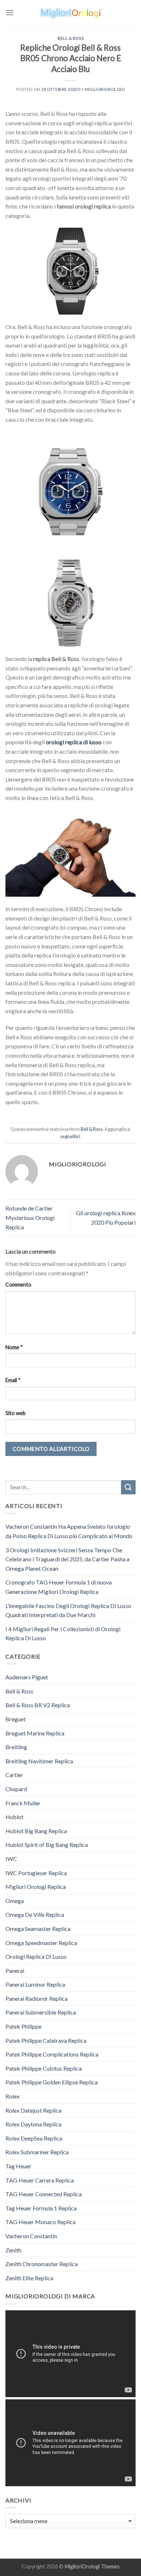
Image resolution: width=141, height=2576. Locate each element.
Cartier (14, 1775)
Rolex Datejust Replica (33, 2110)
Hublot (14, 1817)
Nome (14, 1347)
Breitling (16, 1747)
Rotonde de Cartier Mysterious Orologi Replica (30, 1217)
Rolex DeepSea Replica (34, 2138)
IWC (11, 1859)
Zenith (13, 2250)
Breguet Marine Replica (35, 1733)
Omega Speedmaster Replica (41, 1943)
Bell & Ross (70, 38)
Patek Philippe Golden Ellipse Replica (52, 2082)
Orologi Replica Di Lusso (36, 1956)
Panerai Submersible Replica (41, 2012)
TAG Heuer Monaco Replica (40, 2222)
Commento (18, 1285)
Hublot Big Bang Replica (36, 1831)
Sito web (16, 1413)
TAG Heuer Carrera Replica (40, 2180)
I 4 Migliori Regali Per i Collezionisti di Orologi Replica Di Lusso (63, 1634)
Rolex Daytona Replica (33, 2124)
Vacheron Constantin (31, 2236)
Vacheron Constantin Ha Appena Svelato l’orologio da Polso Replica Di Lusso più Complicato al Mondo (69, 1531)
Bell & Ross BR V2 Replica (38, 1705)
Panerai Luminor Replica (35, 1984)
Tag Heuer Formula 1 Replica (41, 2208)
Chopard (16, 1789)
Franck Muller (23, 1803)
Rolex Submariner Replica (37, 2152)
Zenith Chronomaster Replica (42, 2264)
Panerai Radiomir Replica (37, 1998)
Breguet (16, 1719)
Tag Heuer (18, 2166)
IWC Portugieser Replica (36, 1873)
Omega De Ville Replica (35, 1914)
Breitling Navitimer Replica (39, 1761)
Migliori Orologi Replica (36, 1887)
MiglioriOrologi (82, 2566)
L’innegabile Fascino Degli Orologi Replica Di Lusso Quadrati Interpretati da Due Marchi (68, 1610)
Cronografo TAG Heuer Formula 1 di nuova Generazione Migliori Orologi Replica (59, 1587)
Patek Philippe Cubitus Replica (44, 2068)
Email (13, 1380)
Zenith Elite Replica (29, 2278)
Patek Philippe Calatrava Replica (46, 2040)
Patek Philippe (23, 2026)
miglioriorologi (105, 89)
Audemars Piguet (27, 1677)
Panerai (15, 1971)
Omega (15, 1901)
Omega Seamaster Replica (38, 1929)
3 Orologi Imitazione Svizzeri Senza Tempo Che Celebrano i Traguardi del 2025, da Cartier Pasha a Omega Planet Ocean (67, 1559)
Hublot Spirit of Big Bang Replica (47, 1845)
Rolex (12, 2096)
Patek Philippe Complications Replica (52, 2054)
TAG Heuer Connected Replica (44, 2194)
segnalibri (70, 1136)
